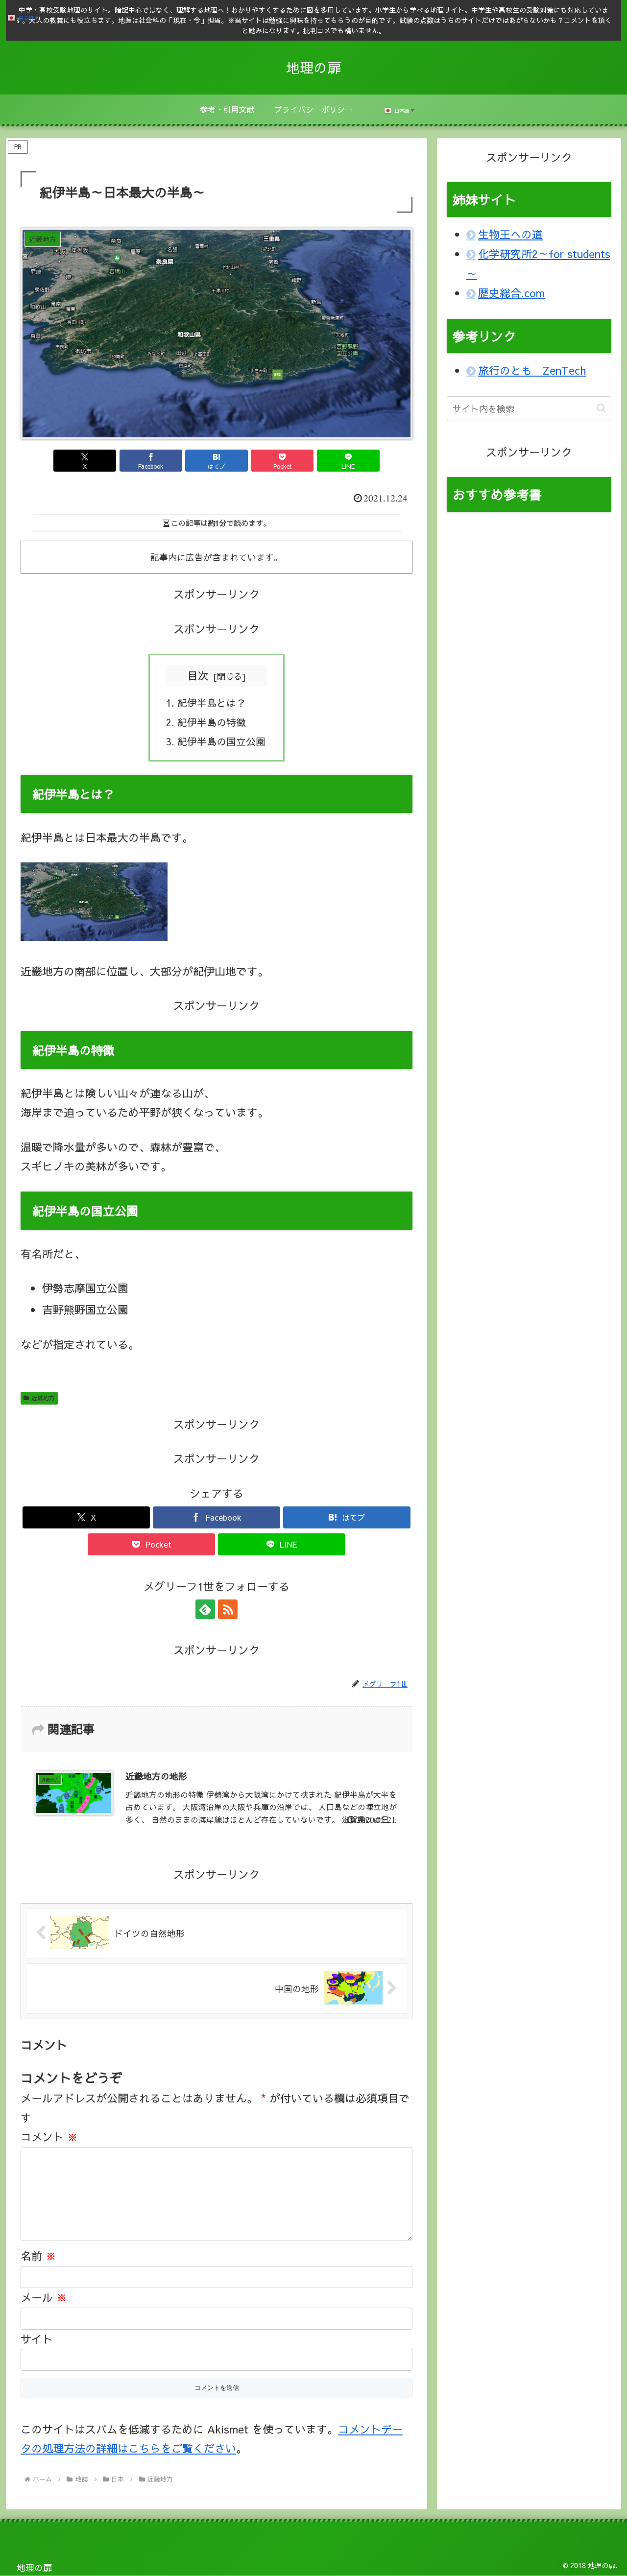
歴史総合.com (511, 293)
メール (44, 2297)
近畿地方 (43, 1398)
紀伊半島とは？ (212, 703)
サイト (37, 2339)
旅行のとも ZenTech (532, 370)
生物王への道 (510, 234)
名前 (38, 2256)
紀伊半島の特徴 (212, 722)
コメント (49, 2137)
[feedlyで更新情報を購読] (205, 1609)
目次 (198, 675)
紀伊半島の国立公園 (221, 741)
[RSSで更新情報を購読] (228, 1609)
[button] (601, 408)
